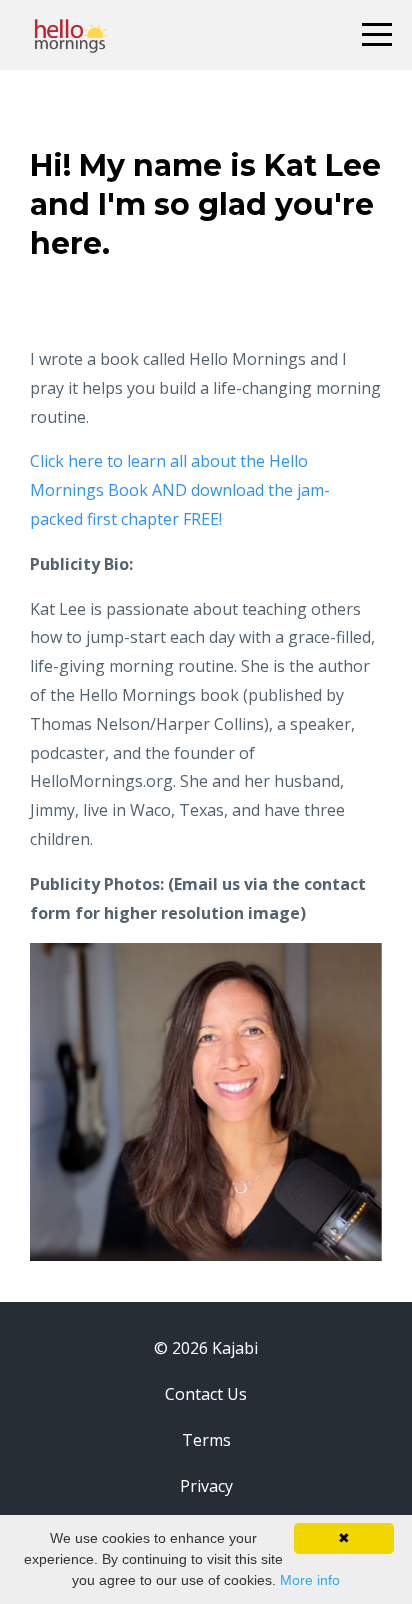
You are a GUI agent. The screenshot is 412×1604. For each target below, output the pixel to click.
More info (310, 1580)
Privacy (206, 1486)
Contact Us (206, 1394)
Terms (206, 1440)
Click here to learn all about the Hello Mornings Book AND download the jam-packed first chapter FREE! (180, 490)
